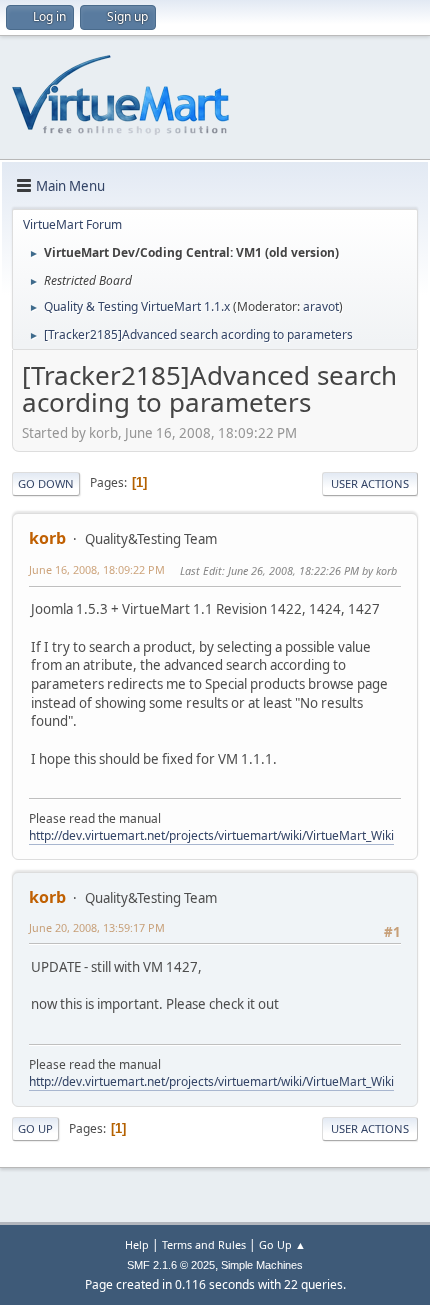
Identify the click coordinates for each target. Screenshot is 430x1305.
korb (47, 538)
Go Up (35, 1128)
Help (137, 1244)
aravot (321, 306)
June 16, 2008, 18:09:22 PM (97, 569)
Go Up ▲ (282, 1244)
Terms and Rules (204, 1244)
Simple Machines (262, 1265)
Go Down (46, 483)
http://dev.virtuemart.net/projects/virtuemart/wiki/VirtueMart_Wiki (211, 835)
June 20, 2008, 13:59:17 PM (97, 927)
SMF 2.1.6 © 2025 (171, 1265)
